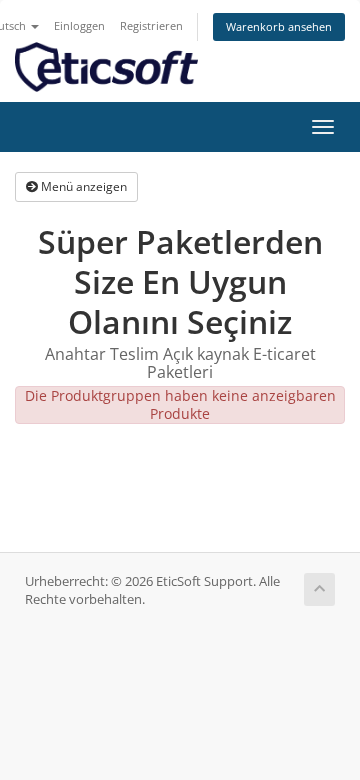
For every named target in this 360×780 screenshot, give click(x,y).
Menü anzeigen (82, 186)
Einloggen (79, 25)
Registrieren (151, 25)
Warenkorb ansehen (279, 26)
